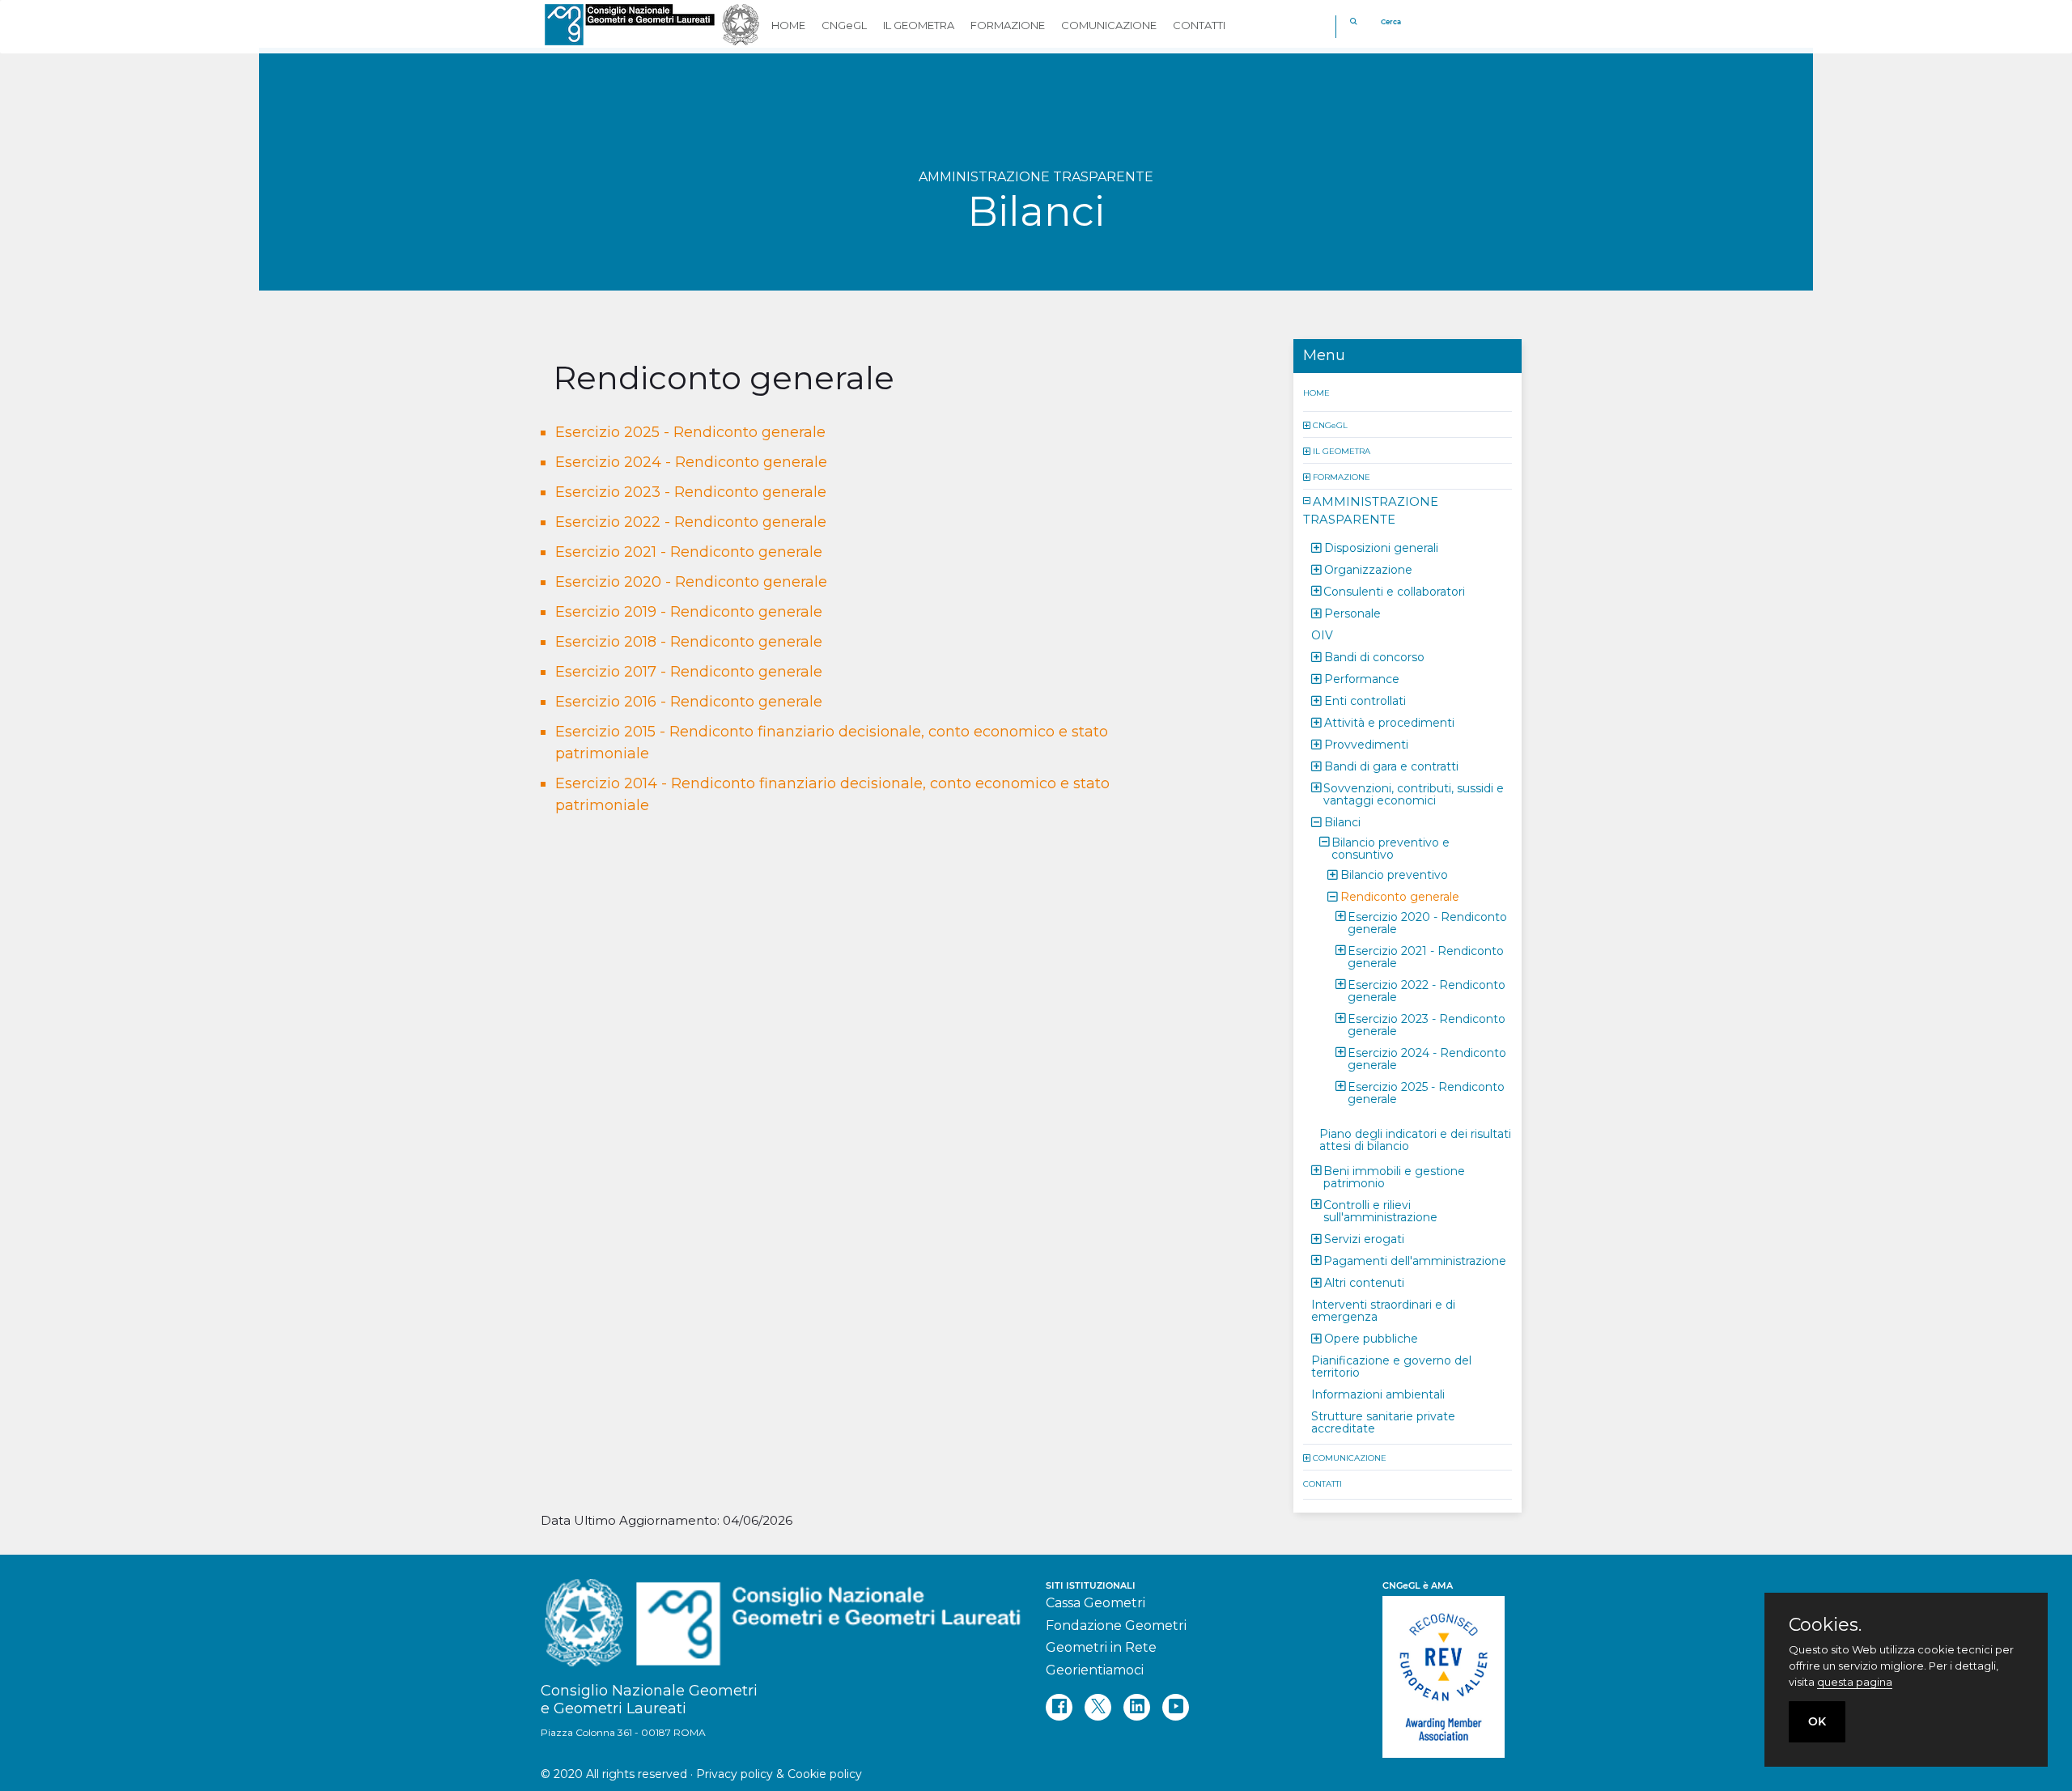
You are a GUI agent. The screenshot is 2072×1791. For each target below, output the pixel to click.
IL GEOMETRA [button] (919, 25)
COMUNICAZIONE (1350, 1457)
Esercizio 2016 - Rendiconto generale (689, 702)
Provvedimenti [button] (1366, 744)
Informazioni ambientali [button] (1378, 1394)
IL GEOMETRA (1342, 450)
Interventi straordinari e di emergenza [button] (1383, 1310)
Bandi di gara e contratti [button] (1391, 766)
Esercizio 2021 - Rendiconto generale (689, 552)
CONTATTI (1323, 1483)
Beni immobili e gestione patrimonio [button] (1394, 1176)
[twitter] (1098, 1707)
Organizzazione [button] (1368, 569)
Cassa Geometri (1095, 1603)
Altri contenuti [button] (1364, 1282)
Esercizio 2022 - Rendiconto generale (691, 522)
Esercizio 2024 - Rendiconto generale (691, 462)
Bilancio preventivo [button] (1394, 874)
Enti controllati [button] (1365, 700)
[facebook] (1059, 1707)
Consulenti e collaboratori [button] (1394, 591)
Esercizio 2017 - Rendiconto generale (689, 672)
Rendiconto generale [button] (1400, 896)
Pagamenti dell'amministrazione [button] (1415, 1260)
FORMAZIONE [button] (1008, 25)
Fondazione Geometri (1116, 1625)
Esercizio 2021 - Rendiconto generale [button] (1426, 956)
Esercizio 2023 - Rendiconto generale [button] (1427, 1024)
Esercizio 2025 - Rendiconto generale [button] (1426, 1092)
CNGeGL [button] (844, 25)
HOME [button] (788, 25)
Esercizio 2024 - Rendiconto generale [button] (1427, 1058)
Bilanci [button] (1342, 821)
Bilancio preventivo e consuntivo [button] (1391, 848)
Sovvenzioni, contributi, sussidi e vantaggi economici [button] (1414, 794)
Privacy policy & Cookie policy (779, 1774)
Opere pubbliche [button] (1371, 1338)
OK (1817, 1721)
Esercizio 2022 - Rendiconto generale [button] (1427, 990)
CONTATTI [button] (1199, 25)
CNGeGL (1330, 424)
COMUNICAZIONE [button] (1109, 25)
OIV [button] (1322, 634)
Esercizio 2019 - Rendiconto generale (689, 612)
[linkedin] (1137, 1707)
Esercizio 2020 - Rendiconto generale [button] (1427, 922)
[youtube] (1176, 1707)
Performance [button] (1362, 678)
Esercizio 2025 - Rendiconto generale (690, 432)
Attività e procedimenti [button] (1389, 722)
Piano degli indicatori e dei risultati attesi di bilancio (1415, 1139)
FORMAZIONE (1342, 476)
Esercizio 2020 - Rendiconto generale (691, 582)
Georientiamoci (1095, 1670)
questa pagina (1855, 1682)
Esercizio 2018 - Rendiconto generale (689, 642)
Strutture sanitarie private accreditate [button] (1383, 1422)
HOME (1316, 392)
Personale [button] (1352, 613)
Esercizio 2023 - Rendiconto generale (691, 492)
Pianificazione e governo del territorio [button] (1391, 1366)
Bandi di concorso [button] (1374, 656)
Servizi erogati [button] (1364, 1238)
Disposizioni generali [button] (1381, 547)
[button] (1308, 424)
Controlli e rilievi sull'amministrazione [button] (1380, 1210)
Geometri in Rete (1101, 1647)
